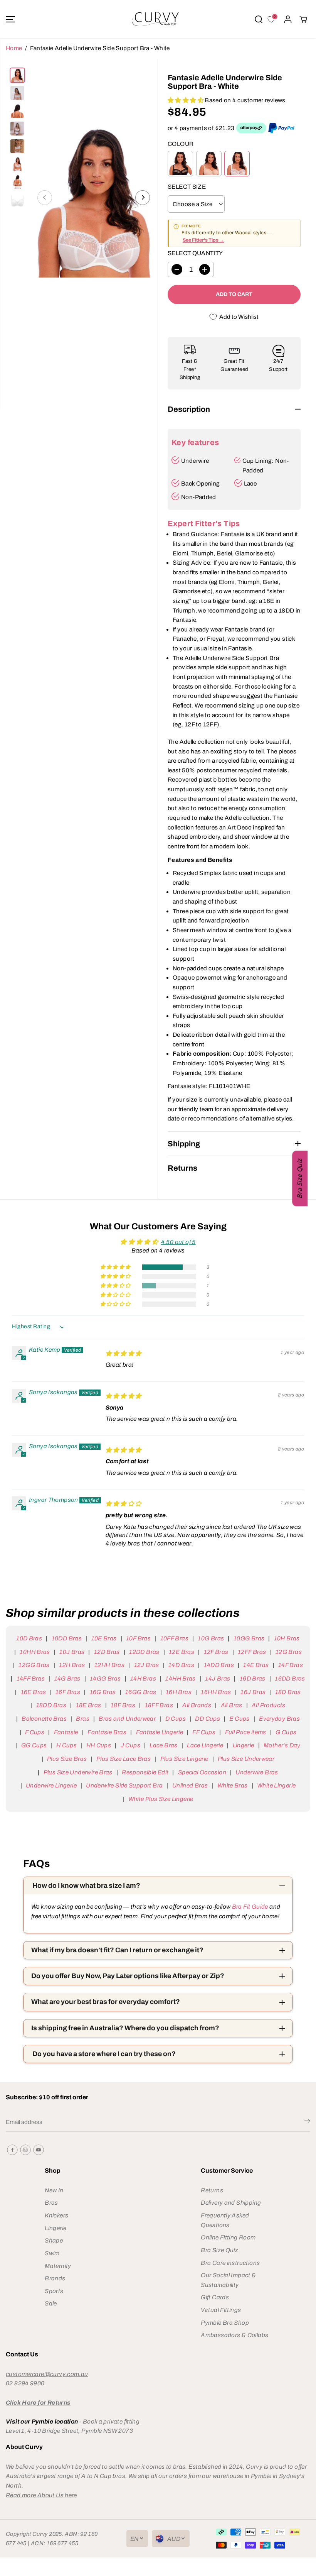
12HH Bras (109, 1665)
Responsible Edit (145, 1772)
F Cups (35, 1732)
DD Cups (208, 1719)
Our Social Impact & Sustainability (228, 2280)
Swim (52, 2253)
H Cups (66, 1745)
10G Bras (211, 1638)
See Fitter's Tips (201, 240)
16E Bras (33, 1692)
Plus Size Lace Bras (124, 1759)
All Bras (231, 1705)
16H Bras (179, 1692)
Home (14, 48)
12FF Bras (252, 1652)
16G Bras (103, 1692)
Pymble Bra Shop (225, 2323)
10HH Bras (35, 1652)
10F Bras (138, 1638)
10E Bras (104, 1638)
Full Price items (246, 1732)
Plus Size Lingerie (184, 1759)
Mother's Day (282, 1745)
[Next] (143, 198)
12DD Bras (144, 1652)
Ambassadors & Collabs (234, 2335)
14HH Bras (180, 1678)
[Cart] (303, 19)
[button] (10, 19)
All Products (269, 1705)
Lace (250, 483)
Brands (55, 2278)
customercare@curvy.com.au (47, 2374)
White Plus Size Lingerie (161, 1799)
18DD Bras (51, 1705)
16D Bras (252, 1678)
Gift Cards (215, 2297)
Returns (212, 2190)
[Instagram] (25, 2150)
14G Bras (67, 1678)
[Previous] (45, 198)
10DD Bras (67, 1638)
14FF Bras (31, 1678)
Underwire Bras (257, 1772)
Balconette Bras (44, 1719)
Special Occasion (202, 1772)
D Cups (176, 1719)
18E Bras (88, 1705)
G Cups (286, 1732)
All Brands (197, 1705)
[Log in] (288, 19)
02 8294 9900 (25, 2383)
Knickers (56, 2215)
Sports (54, 2291)
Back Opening (201, 483)
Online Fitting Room (228, 2237)
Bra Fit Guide (249, 1907)
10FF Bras (174, 1638)
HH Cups (99, 1745)
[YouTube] (39, 2150)
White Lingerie (276, 1785)
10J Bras (72, 1652)
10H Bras (287, 1638)
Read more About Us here (41, 2495)
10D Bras (29, 1638)
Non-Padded (199, 497)
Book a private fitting (111, 2421)
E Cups (239, 1719)
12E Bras (182, 1652)
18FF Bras (159, 1705)
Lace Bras (163, 1745)
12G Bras (289, 1652)
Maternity (58, 2266)
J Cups (130, 1745)
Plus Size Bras (67, 1759)
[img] (124, 1353)
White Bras (232, 1785)
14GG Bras (105, 1678)
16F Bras (68, 1692)
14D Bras (181, 1665)
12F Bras (216, 1652)
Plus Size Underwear (246, 1759)
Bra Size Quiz (219, 2250)
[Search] (259, 19)
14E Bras (256, 1665)
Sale (51, 2303)
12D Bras (107, 1652)
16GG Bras (141, 1692)
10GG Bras (249, 1638)
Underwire (195, 461)
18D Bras (288, 1692)
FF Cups (204, 1732)
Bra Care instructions (230, 2263)
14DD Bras (219, 1665)
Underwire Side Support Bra (124, 1785)
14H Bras (143, 1678)
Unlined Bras (190, 1785)
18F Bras (123, 1705)
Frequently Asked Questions (225, 2220)
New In (54, 2190)
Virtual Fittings (221, 2310)
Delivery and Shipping (231, 2203)
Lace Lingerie (205, 1745)
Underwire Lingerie (51, 1785)
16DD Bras (290, 1678)
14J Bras (218, 1678)
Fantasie (66, 1732)
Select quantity (195, 253)
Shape (54, 2240)
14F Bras (291, 1665)
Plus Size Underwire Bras (78, 1772)
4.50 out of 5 (178, 1242)
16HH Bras (216, 1692)
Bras (83, 1719)
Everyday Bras (279, 1719)
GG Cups (34, 1745)
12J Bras (146, 1665)
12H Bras (72, 1665)
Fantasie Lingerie (160, 1732)
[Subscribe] (307, 2122)
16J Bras (253, 1692)
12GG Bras (34, 1665)
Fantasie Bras (107, 1732)
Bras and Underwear (127, 1719)
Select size (187, 187)
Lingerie (243, 1745)
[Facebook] (12, 2150)
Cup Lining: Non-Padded (266, 465)
